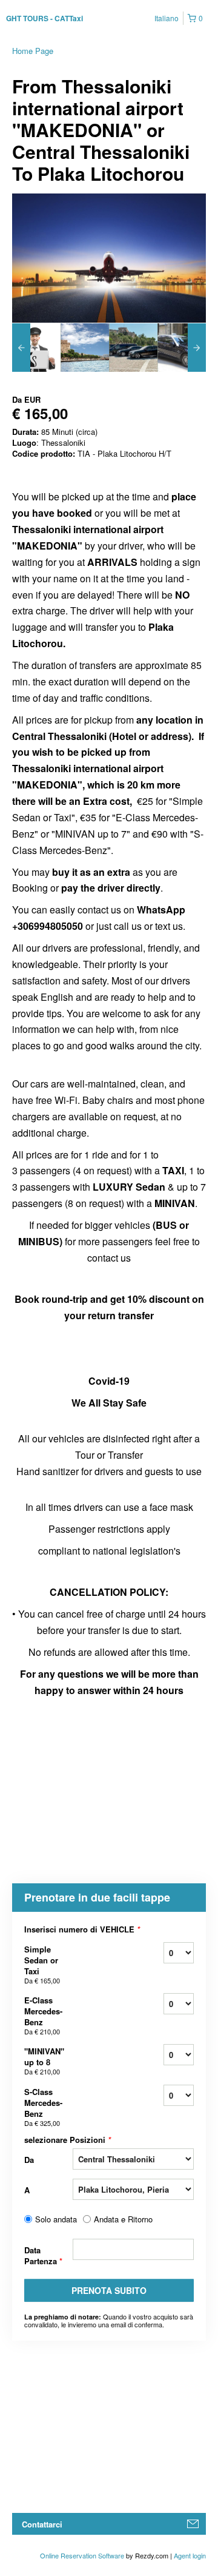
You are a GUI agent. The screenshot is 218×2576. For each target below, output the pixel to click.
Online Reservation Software (82, 2555)
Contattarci (42, 2524)
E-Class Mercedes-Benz (43, 2015)
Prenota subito (109, 2290)
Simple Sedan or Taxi (42, 1964)
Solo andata (56, 2219)
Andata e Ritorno (123, 2219)
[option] (36, 348)
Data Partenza (43, 2255)
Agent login (190, 2555)
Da (29, 2160)
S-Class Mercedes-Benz (43, 2107)
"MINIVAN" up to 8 (44, 2061)
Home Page (33, 51)
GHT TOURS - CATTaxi (45, 18)
